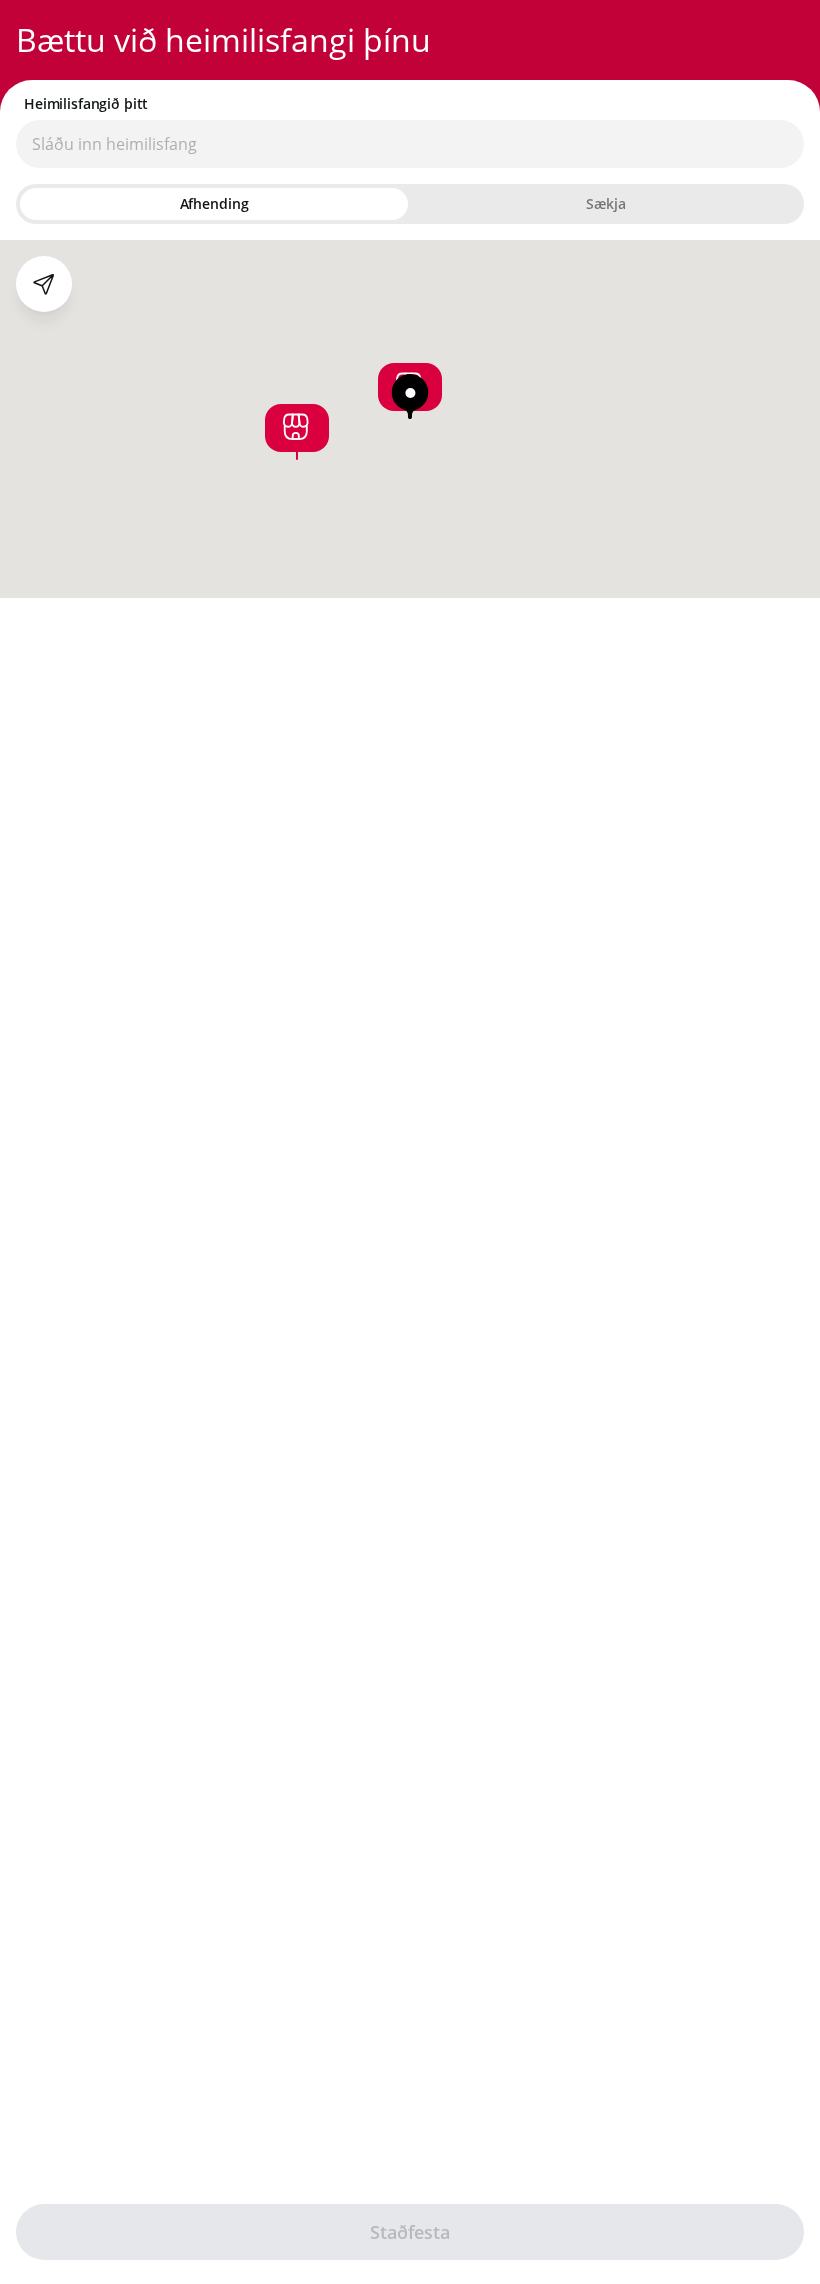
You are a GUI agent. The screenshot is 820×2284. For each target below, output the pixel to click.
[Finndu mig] (44, 284)
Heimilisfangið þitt (86, 104)
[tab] (214, 204)
